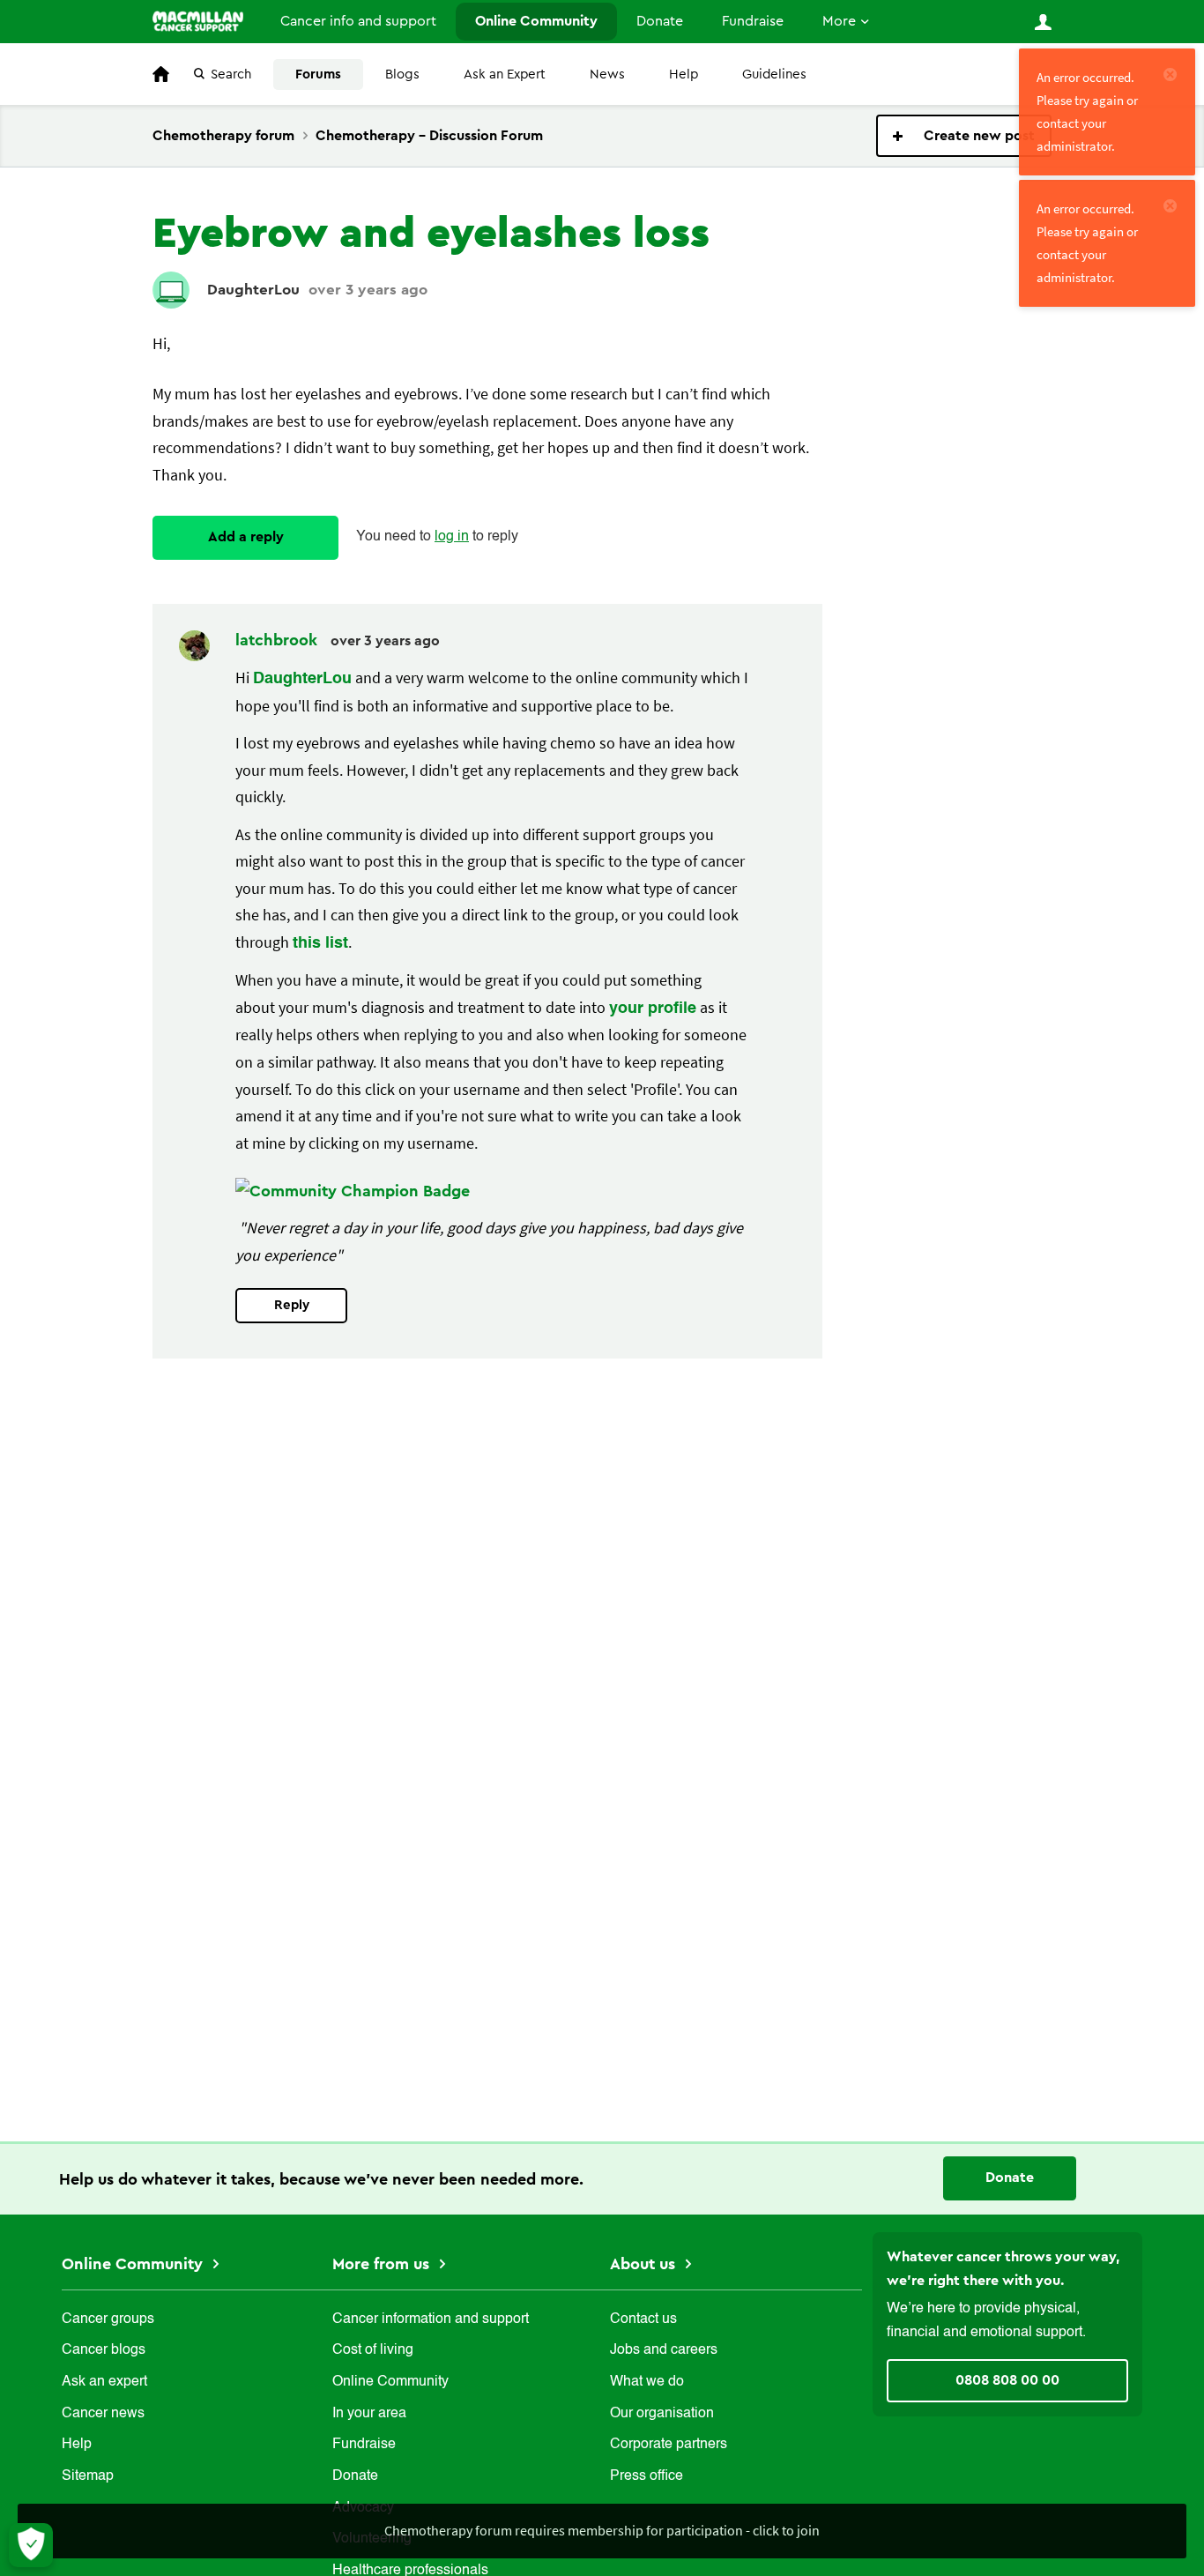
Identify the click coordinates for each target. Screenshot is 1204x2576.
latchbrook (279, 640)
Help (684, 74)
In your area (369, 2414)
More (839, 21)
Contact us (643, 2319)
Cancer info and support (358, 21)
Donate (660, 21)
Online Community (536, 21)
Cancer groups (108, 2319)
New (964, 136)
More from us (383, 2264)
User (1043, 22)
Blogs (402, 74)
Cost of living (373, 2350)
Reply (292, 1305)
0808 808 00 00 (1007, 2380)
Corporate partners (669, 2445)
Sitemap (88, 2476)
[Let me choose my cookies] (31, 2545)
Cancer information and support (431, 2319)
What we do (647, 2382)
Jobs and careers (664, 2350)
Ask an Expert (505, 74)
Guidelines (774, 74)
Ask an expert (104, 2382)
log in (452, 537)
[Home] (198, 21)
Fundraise (753, 21)
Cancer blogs (104, 2350)
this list (320, 943)
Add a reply (246, 537)
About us (645, 2264)
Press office (647, 2476)
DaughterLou (253, 290)
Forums (318, 74)
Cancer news (103, 2414)
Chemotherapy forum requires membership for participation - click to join (602, 2530)
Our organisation (662, 2414)
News (607, 74)
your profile (653, 1009)
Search (231, 74)
